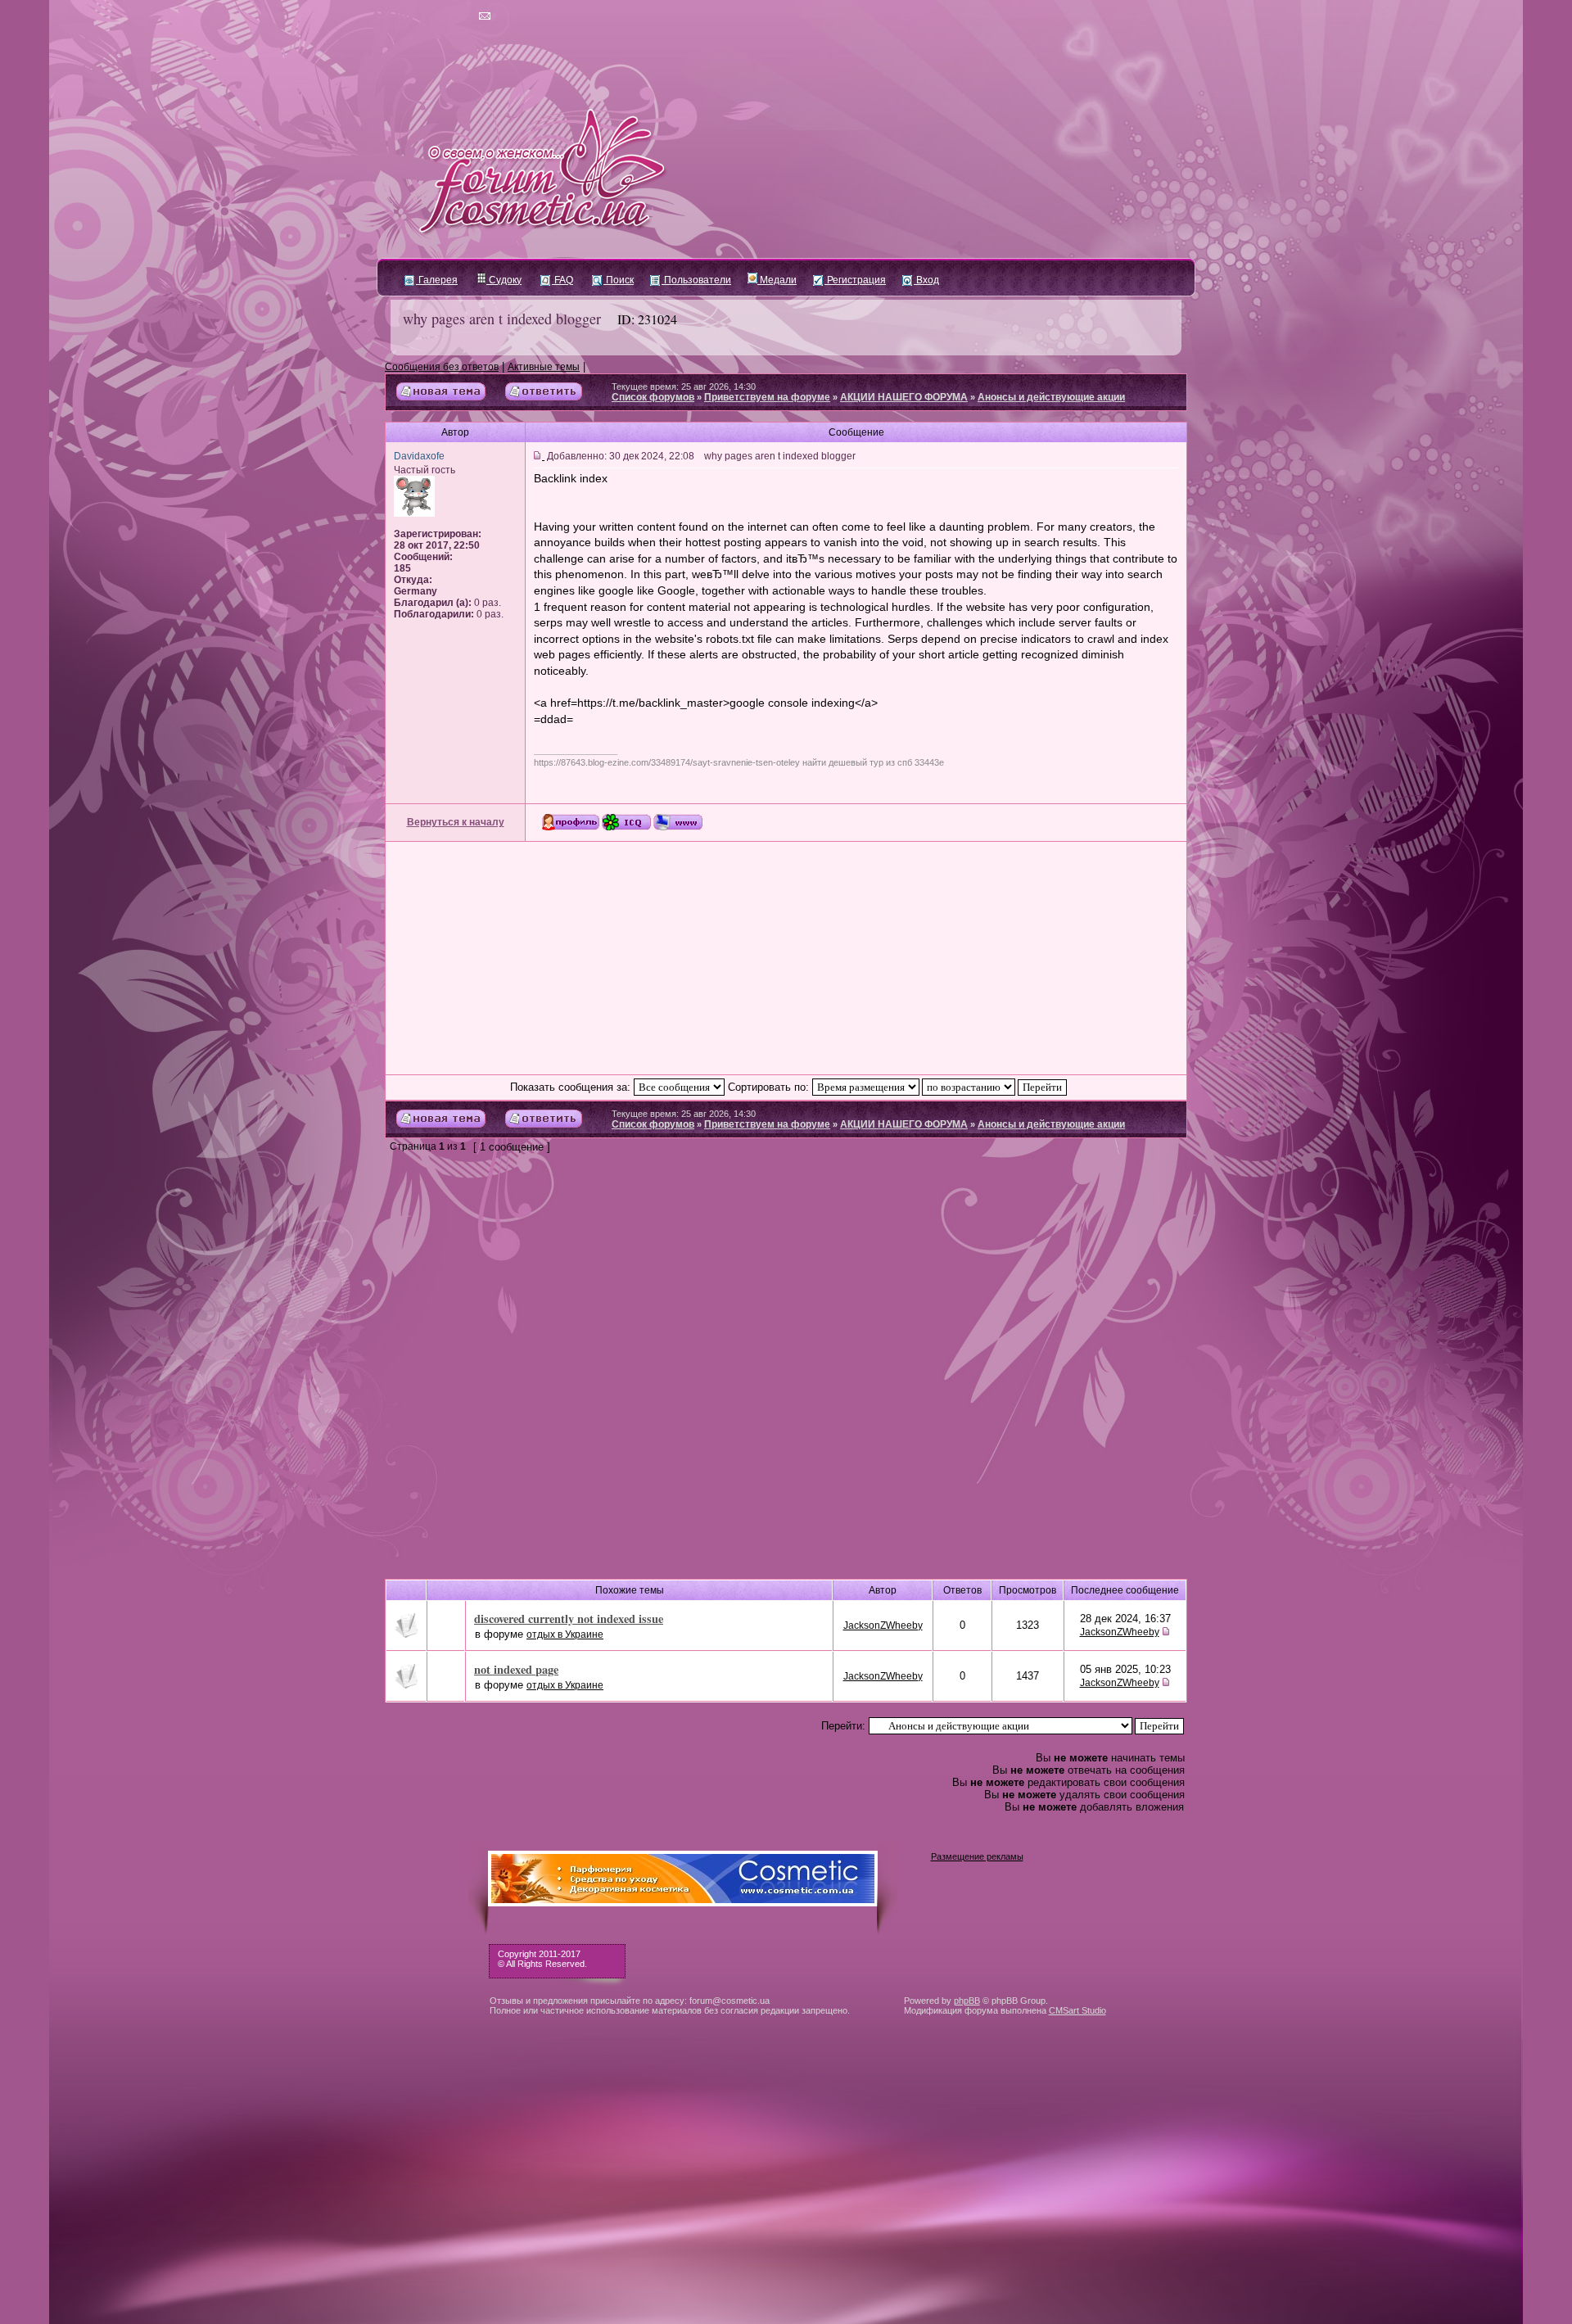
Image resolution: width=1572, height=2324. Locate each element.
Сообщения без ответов (442, 367)
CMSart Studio (1077, 2010)
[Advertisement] (786, 958)
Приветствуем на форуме (767, 397)
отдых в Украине (565, 1634)
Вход (926, 280)
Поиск (619, 280)
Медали (777, 280)
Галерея (437, 280)
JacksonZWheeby (883, 1625)
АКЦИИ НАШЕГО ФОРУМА (904, 397)
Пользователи (696, 280)
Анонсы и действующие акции (1051, 397)
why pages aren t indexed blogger (502, 319)
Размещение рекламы (977, 1856)
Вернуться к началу (456, 822)
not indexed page (516, 1669)
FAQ (562, 280)
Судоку (504, 280)
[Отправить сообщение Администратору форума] (438, 16)
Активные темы (544, 367)
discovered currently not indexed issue (569, 1619)
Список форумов (653, 397)
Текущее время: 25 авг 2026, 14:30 (684, 387)
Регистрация (855, 280)
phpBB (967, 2001)
